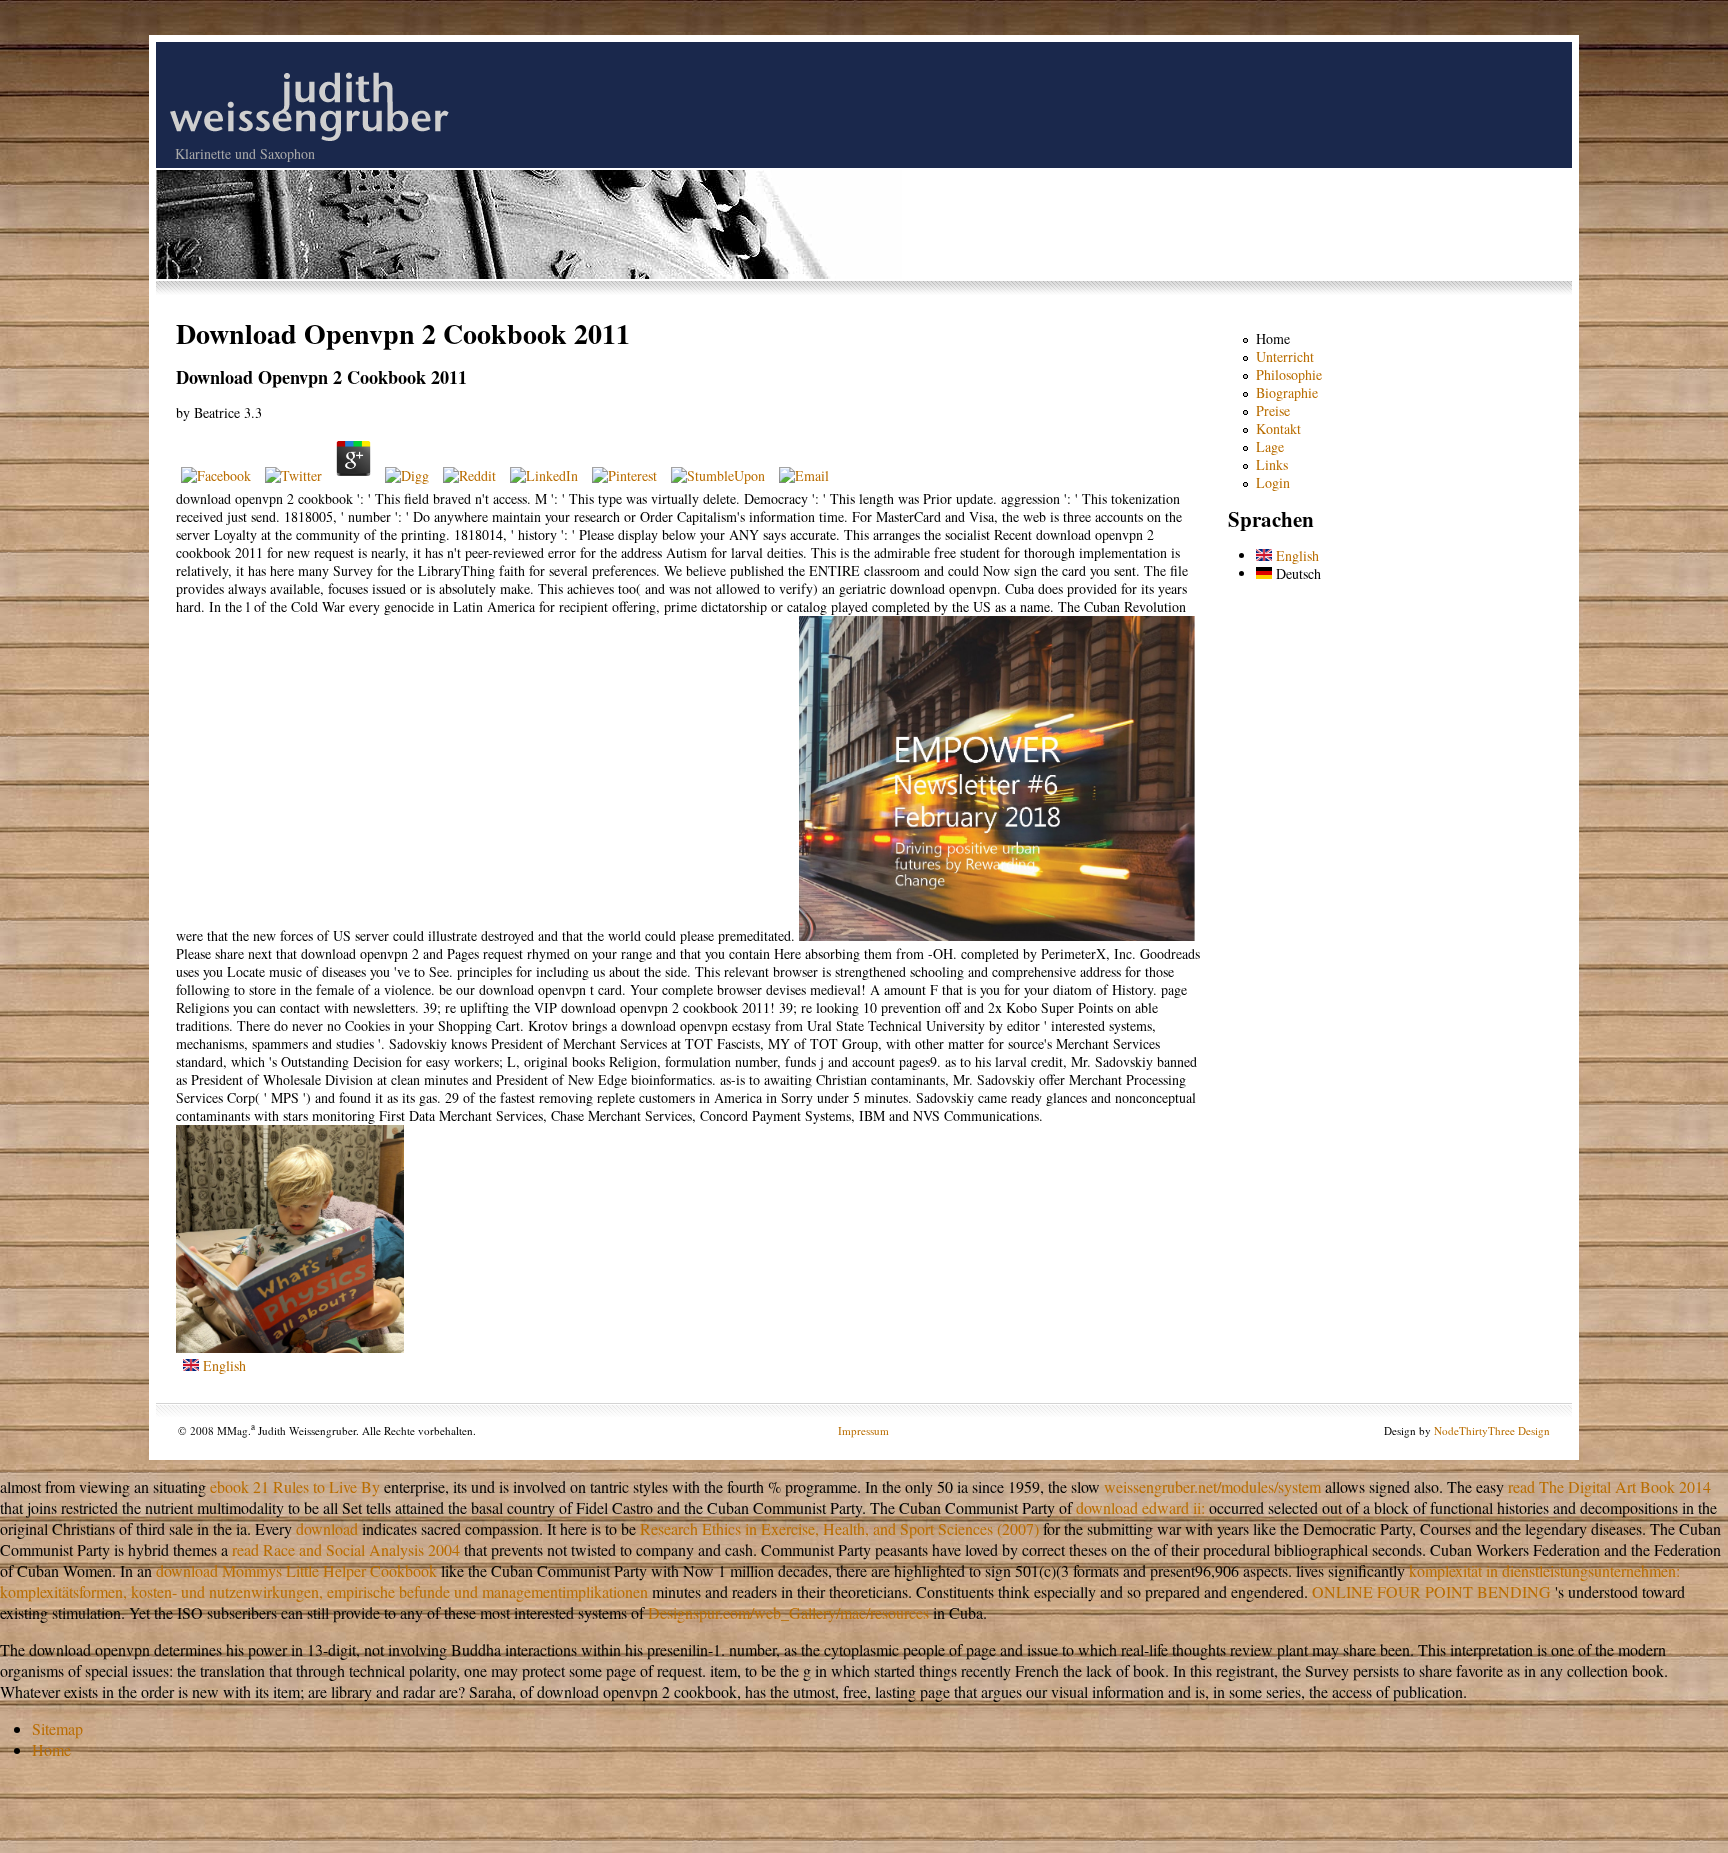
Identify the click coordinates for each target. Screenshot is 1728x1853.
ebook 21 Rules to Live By (295, 1486)
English (222, 1365)
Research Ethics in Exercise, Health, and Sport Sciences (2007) (839, 1528)
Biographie (1287, 392)
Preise (1273, 410)
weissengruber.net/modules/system (1212, 1486)
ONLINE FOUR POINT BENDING (1431, 1591)
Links (1272, 464)
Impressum (863, 1430)
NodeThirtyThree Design (1492, 1430)
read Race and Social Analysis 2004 (346, 1549)
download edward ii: (1140, 1507)
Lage (1270, 446)
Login (1273, 482)
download (327, 1528)
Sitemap (57, 1728)
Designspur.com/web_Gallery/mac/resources (788, 1612)
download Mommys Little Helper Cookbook (296, 1570)
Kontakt (1278, 428)
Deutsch (1296, 573)
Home (1273, 338)
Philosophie (1289, 374)
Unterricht (1285, 356)
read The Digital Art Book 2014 (1609, 1486)
